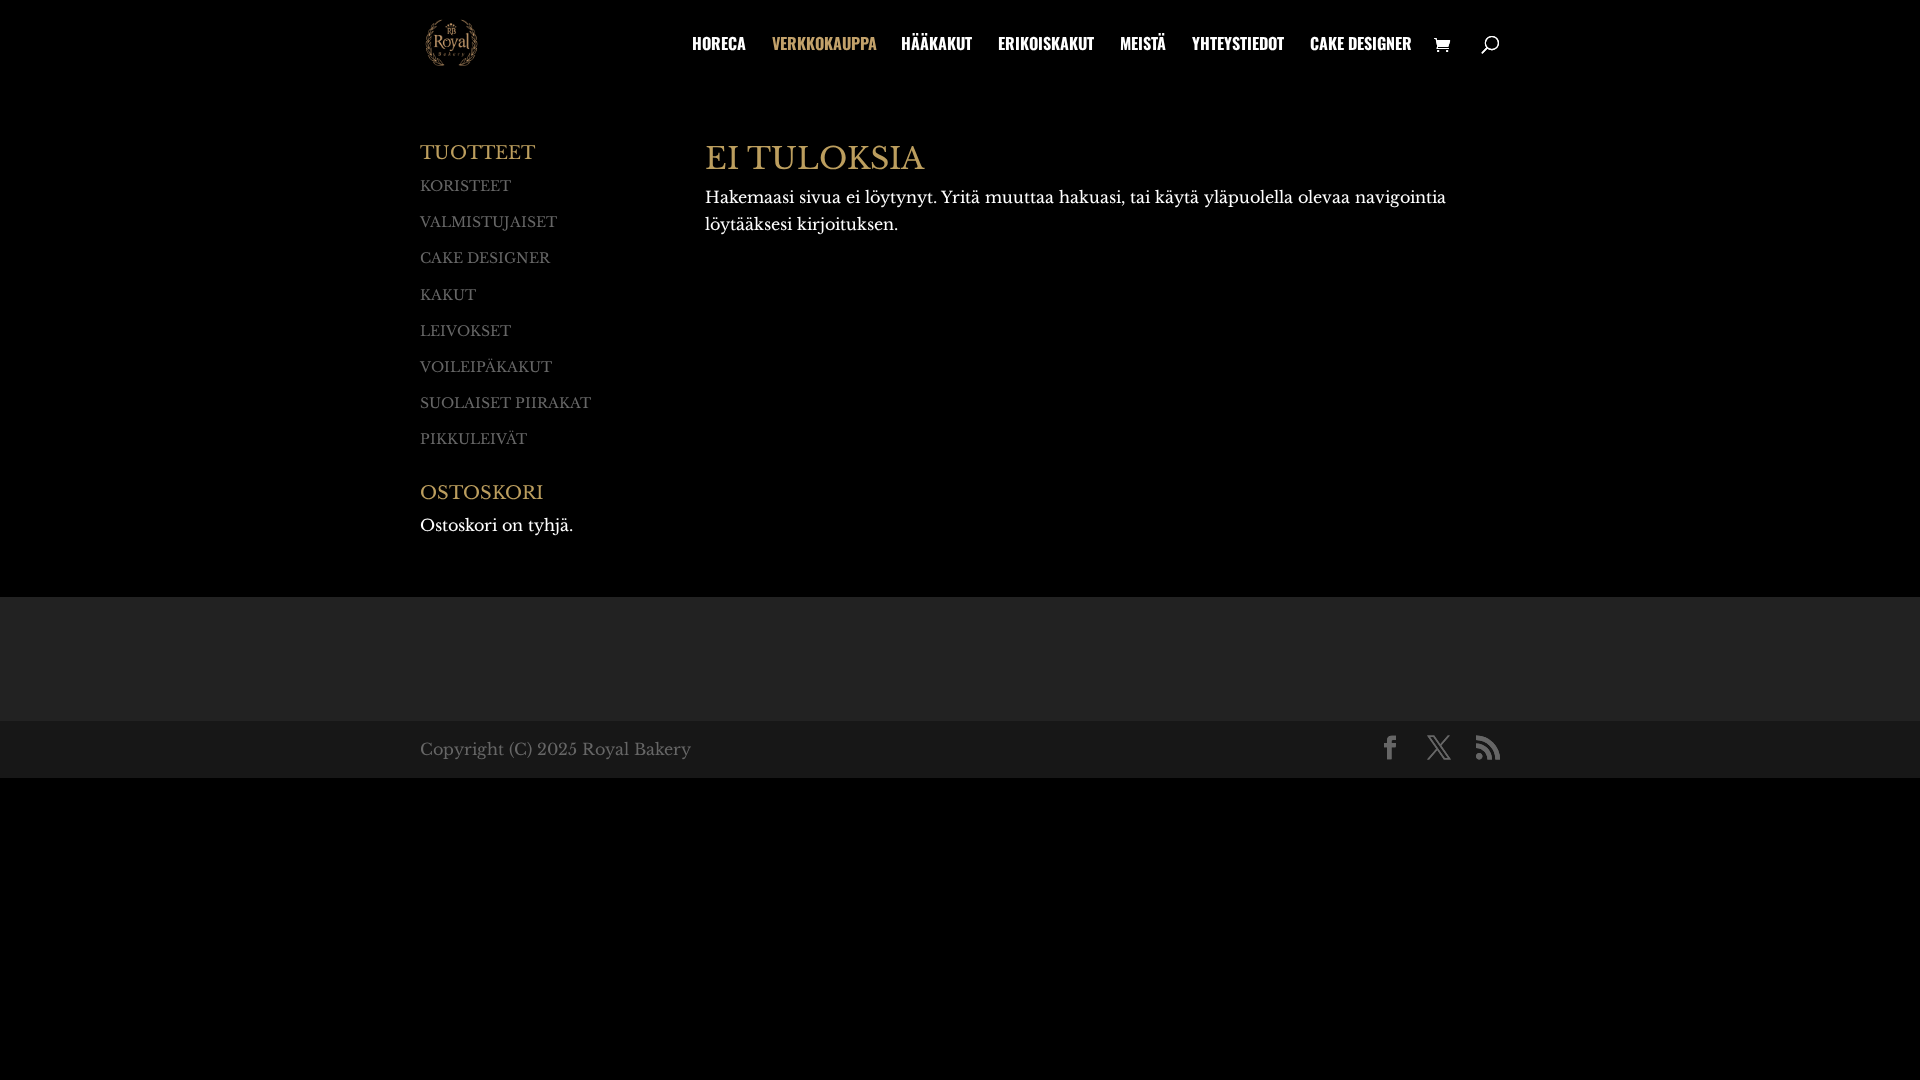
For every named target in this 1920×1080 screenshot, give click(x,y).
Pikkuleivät (473, 439)
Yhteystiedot (1238, 45)
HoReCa (719, 45)
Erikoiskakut (1046, 45)
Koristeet (465, 186)
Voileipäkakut (486, 367)
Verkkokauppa (824, 45)
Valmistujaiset (488, 222)
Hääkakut (936, 45)
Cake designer (1361, 45)
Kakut (448, 295)
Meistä (1143, 45)
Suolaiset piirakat (505, 403)
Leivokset (465, 331)
